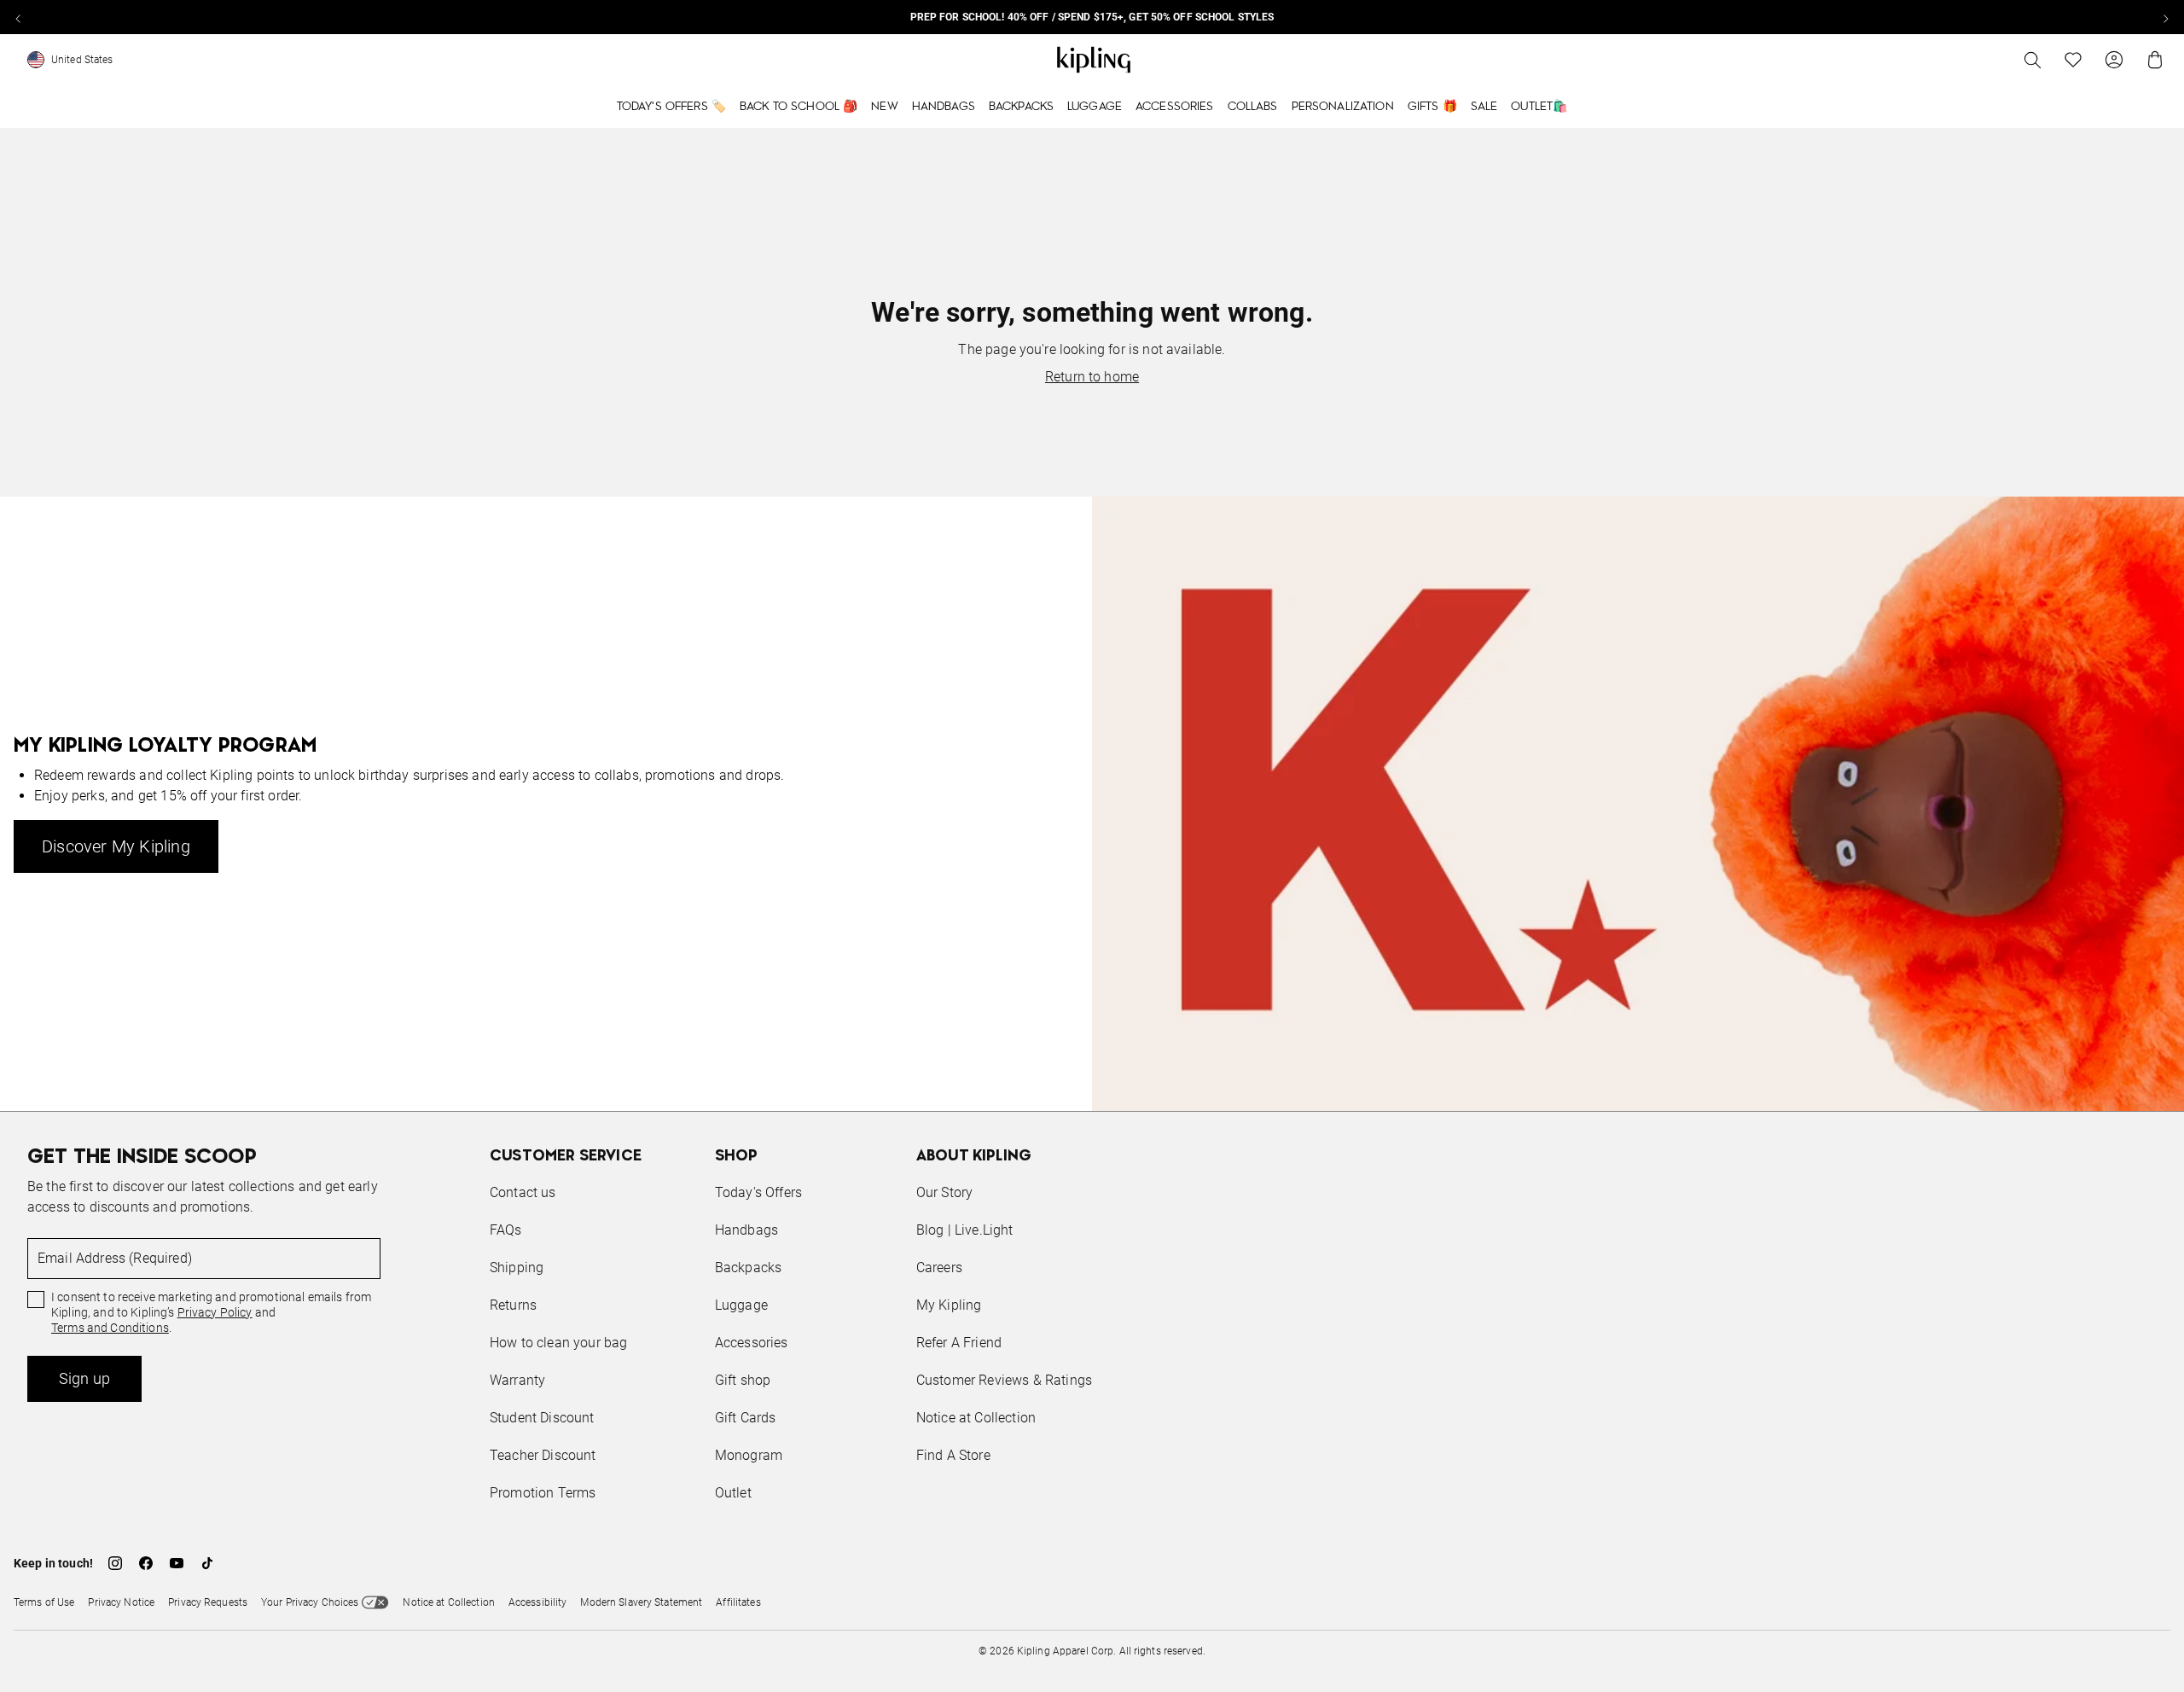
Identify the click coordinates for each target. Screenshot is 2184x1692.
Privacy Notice (121, 1602)
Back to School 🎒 (799, 107)
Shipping (517, 1268)
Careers (939, 1268)
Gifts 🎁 (1432, 107)
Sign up (84, 1378)
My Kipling (949, 1305)
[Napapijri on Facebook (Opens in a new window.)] (146, 1563)
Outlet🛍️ (1539, 107)
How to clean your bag (558, 1343)
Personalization (1343, 107)
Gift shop (743, 1380)
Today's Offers (758, 1192)
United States (82, 60)
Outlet (733, 1493)
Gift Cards (746, 1418)
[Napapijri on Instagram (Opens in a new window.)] (115, 1563)
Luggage (1095, 107)
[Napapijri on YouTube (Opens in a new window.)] (177, 1563)
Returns (513, 1305)
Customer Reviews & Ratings (1004, 1380)
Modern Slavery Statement (641, 1602)
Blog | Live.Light (965, 1230)
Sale (1484, 107)
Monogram (749, 1455)
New (884, 107)
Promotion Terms (543, 1493)
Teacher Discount (543, 1455)
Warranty (517, 1380)
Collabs (1253, 107)
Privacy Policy (215, 1312)
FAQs (506, 1230)
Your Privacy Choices (310, 1602)
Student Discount (542, 1418)
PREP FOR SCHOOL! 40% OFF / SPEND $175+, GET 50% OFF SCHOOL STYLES (1092, 17)
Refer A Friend (959, 1343)
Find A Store (953, 1455)
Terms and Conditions (110, 1328)
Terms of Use (44, 1602)
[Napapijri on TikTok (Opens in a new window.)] (207, 1563)
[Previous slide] (19, 17)
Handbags (944, 107)
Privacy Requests (208, 1602)
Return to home (1092, 377)
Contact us (523, 1192)
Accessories (1175, 107)
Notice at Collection (976, 1418)
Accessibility (538, 1602)
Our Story (944, 1192)
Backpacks (1021, 107)
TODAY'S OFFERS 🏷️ (671, 107)
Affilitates (738, 1602)
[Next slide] (2165, 17)
